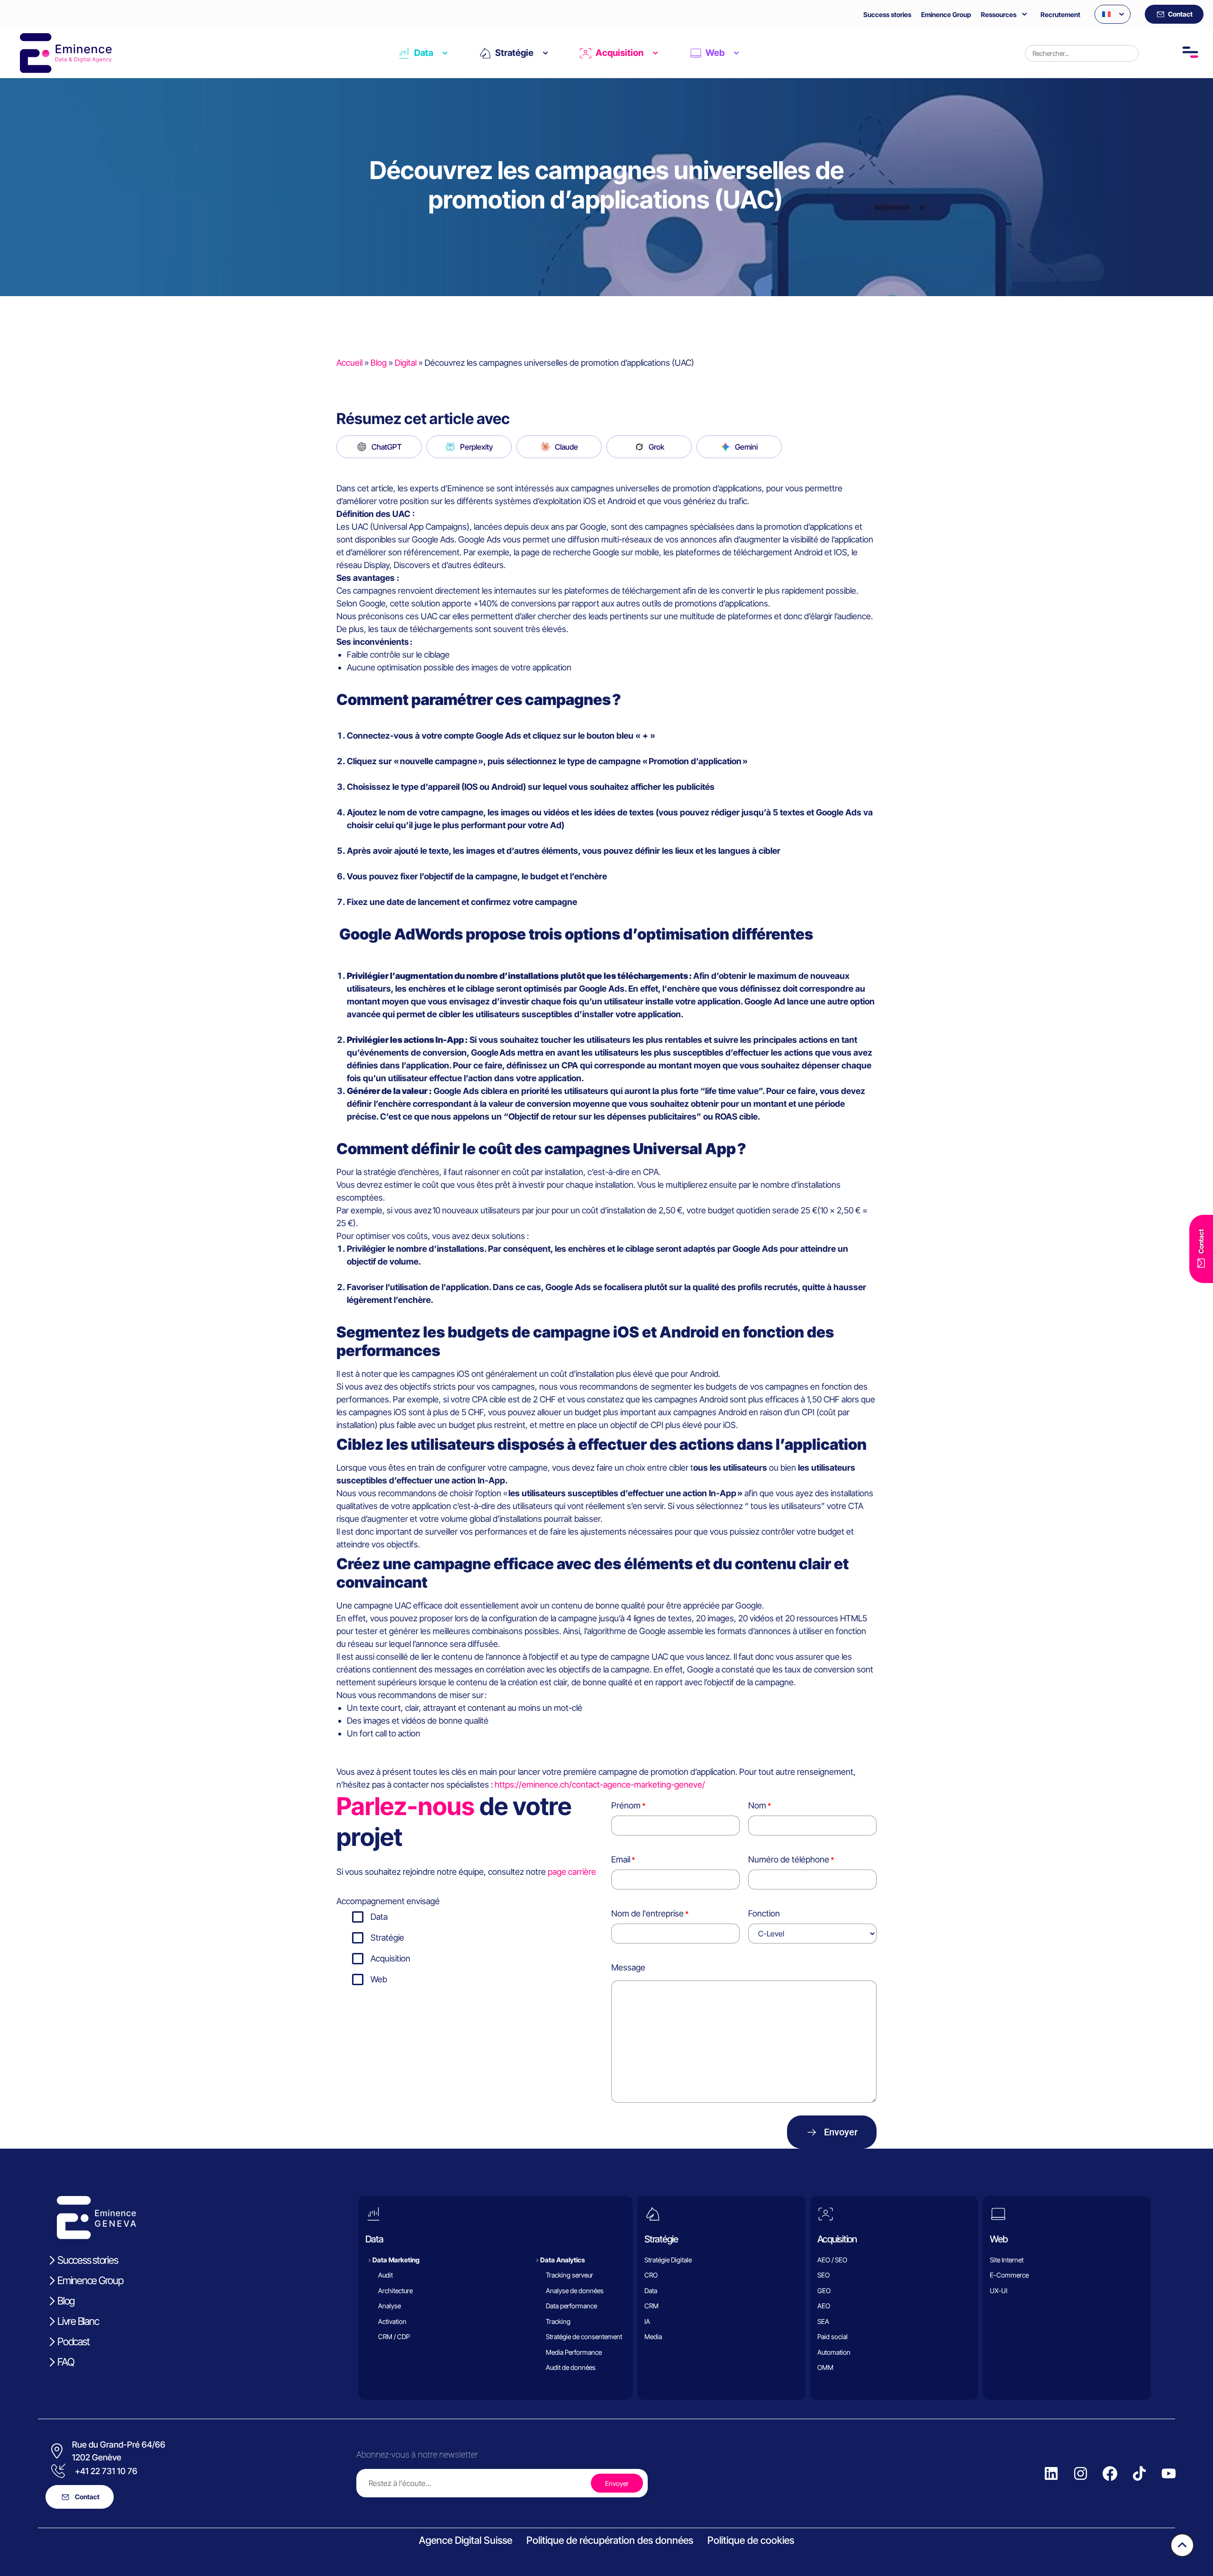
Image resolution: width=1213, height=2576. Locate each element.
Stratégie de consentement (584, 2336)
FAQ (66, 2362)
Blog (379, 363)
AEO (824, 2306)
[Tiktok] (1139, 2474)
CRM (652, 2306)
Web (715, 53)
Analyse (389, 2306)
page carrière (572, 1872)
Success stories (887, 14)
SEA (823, 2321)
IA (647, 2321)
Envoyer (841, 2132)
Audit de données (571, 2367)
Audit (385, 2275)
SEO (824, 2275)
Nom (757, 1805)
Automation (834, 2352)
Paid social (833, 2336)
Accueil (349, 363)
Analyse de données (575, 2291)
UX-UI (999, 2291)
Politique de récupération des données (610, 2540)
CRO (651, 2275)
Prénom (626, 1805)
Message (628, 1967)
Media (653, 2336)
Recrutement (1060, 14)
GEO (824, 2291)
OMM (825, 2367)
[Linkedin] (1051, 2474)
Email (621, 1859)
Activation (392, 2321)
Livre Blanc (78, 2321)
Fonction (764, 1913)
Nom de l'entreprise (647, 1913)
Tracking (558, 2321)
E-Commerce (1009, 2275)
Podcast (73, 2341)
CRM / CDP (394, 2336)
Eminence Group (946, 14)
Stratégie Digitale (668, 2260)
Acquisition (620, 53)
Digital (406, 363)
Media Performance (574, 2352)
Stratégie (514, 53)
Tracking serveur (570, 2275)
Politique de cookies (751, 2540)
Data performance (571, 2306)
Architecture (395, 2291)
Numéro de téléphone (789, 1859)
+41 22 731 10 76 (106, 2471)
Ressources (999, 14)
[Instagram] (1080, 2474)
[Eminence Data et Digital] (97, 2237)
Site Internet (1007, 2260)
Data (424, 53)
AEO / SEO (832, 2260)
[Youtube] (1168, 2474)
